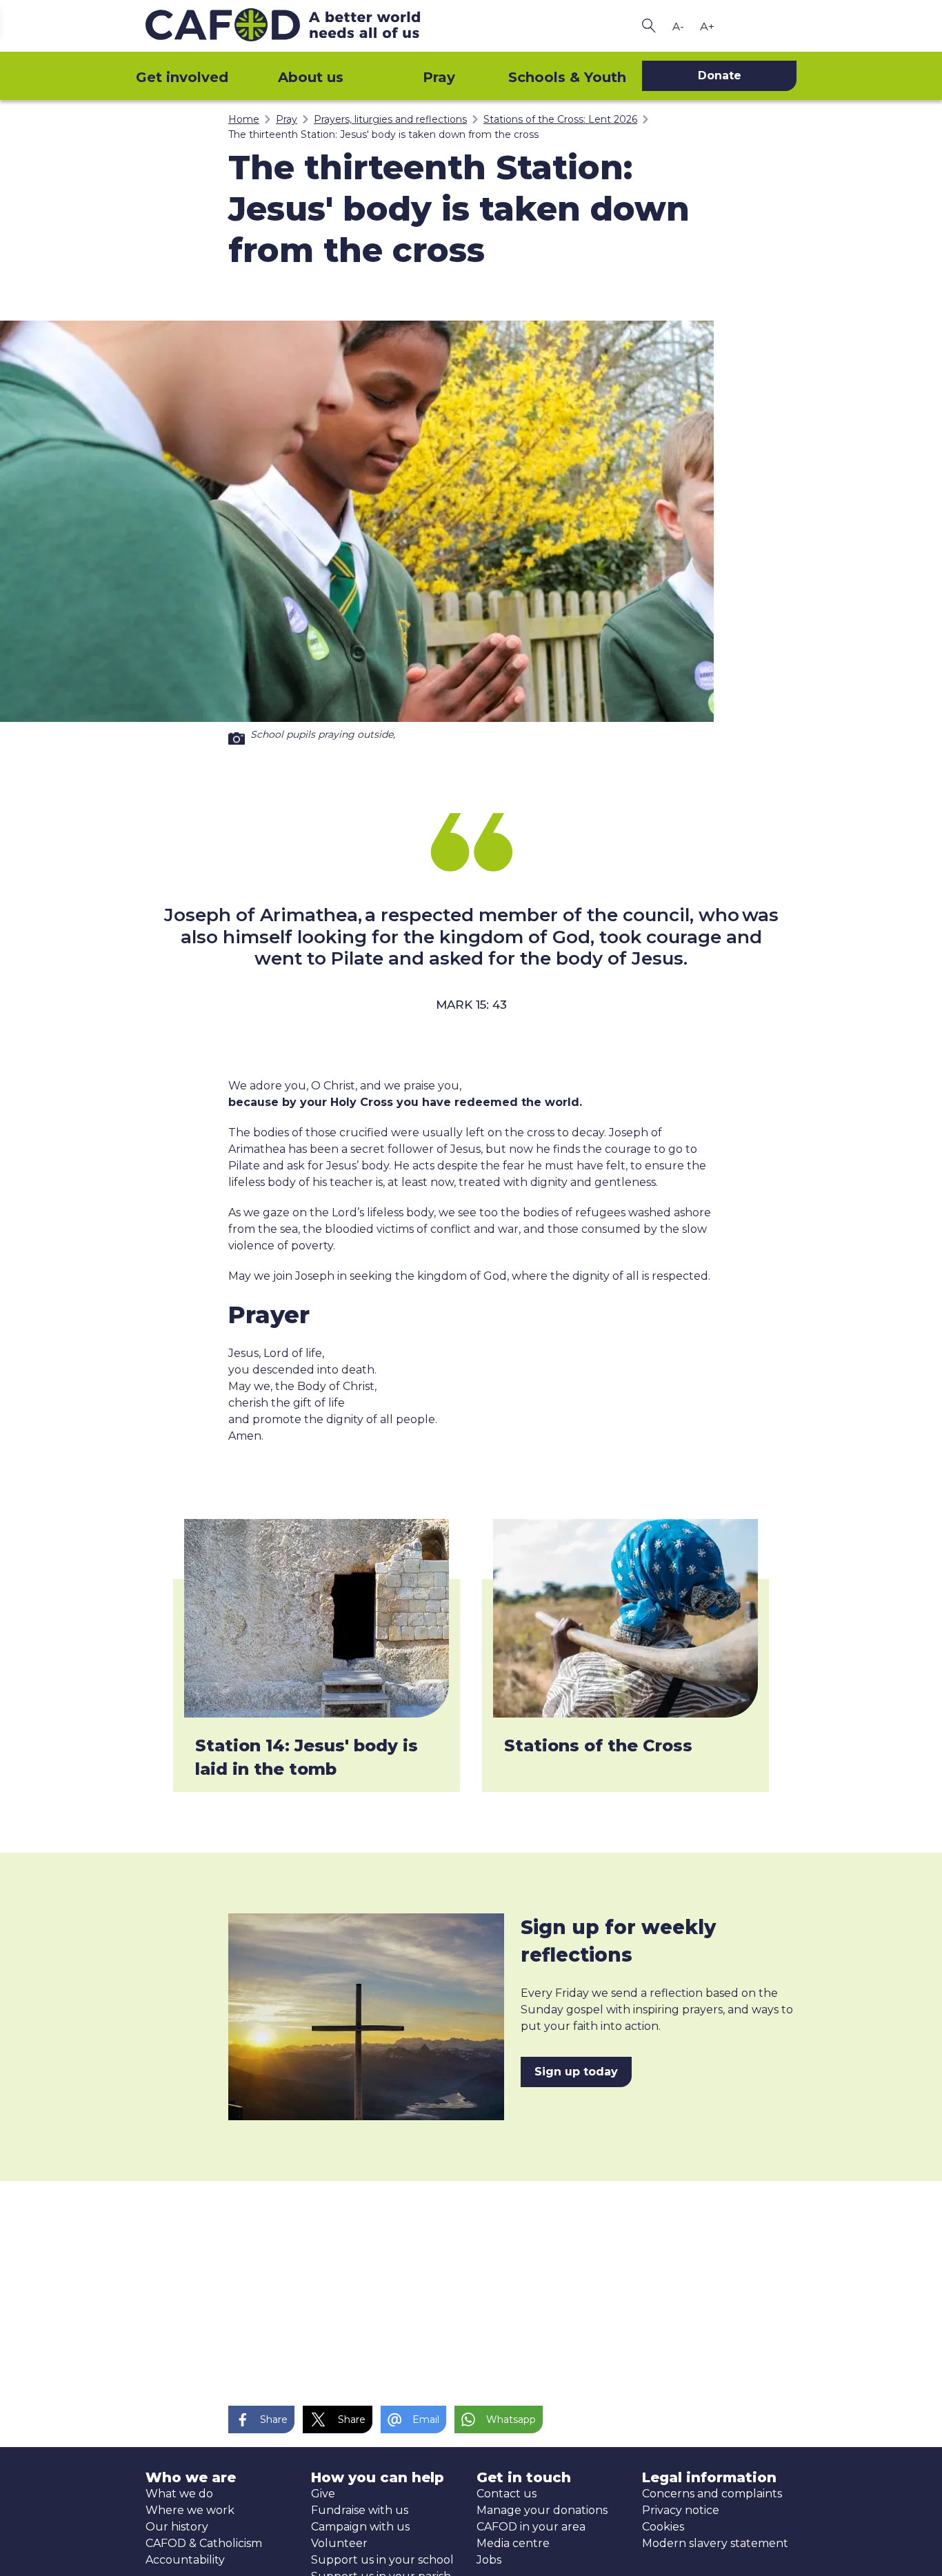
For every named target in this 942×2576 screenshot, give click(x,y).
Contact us (507, 2494)
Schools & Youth (567, 77)
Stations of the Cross (598, 1745)
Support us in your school (382, 2560)
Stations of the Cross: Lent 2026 (560, 119)
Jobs (489, 2560)
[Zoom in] (707, 26)
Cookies (663, 2527)
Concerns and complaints (712, 2494)
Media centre (513, 2543)
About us (311, 77)
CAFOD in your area (531, 2527)
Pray (439, 77)
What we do (179, 2494)
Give (323, 2494)
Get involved (182, 77)
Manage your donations (542, 2510)
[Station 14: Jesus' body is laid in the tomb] (317, 1618)
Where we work (190, 2510)
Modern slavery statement (715, 2543)
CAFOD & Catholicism (204, 2543)
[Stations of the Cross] (625, 1618)
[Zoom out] (678, 26)
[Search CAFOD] (649, 26)
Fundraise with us (360, 2510)
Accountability (185, 2560)
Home (244, 119)
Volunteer (339, 2543)
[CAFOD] (305, 26)
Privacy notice (681, 2510)
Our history (177, 2527)
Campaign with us (360, 2527)
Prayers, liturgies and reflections (390, 119)
